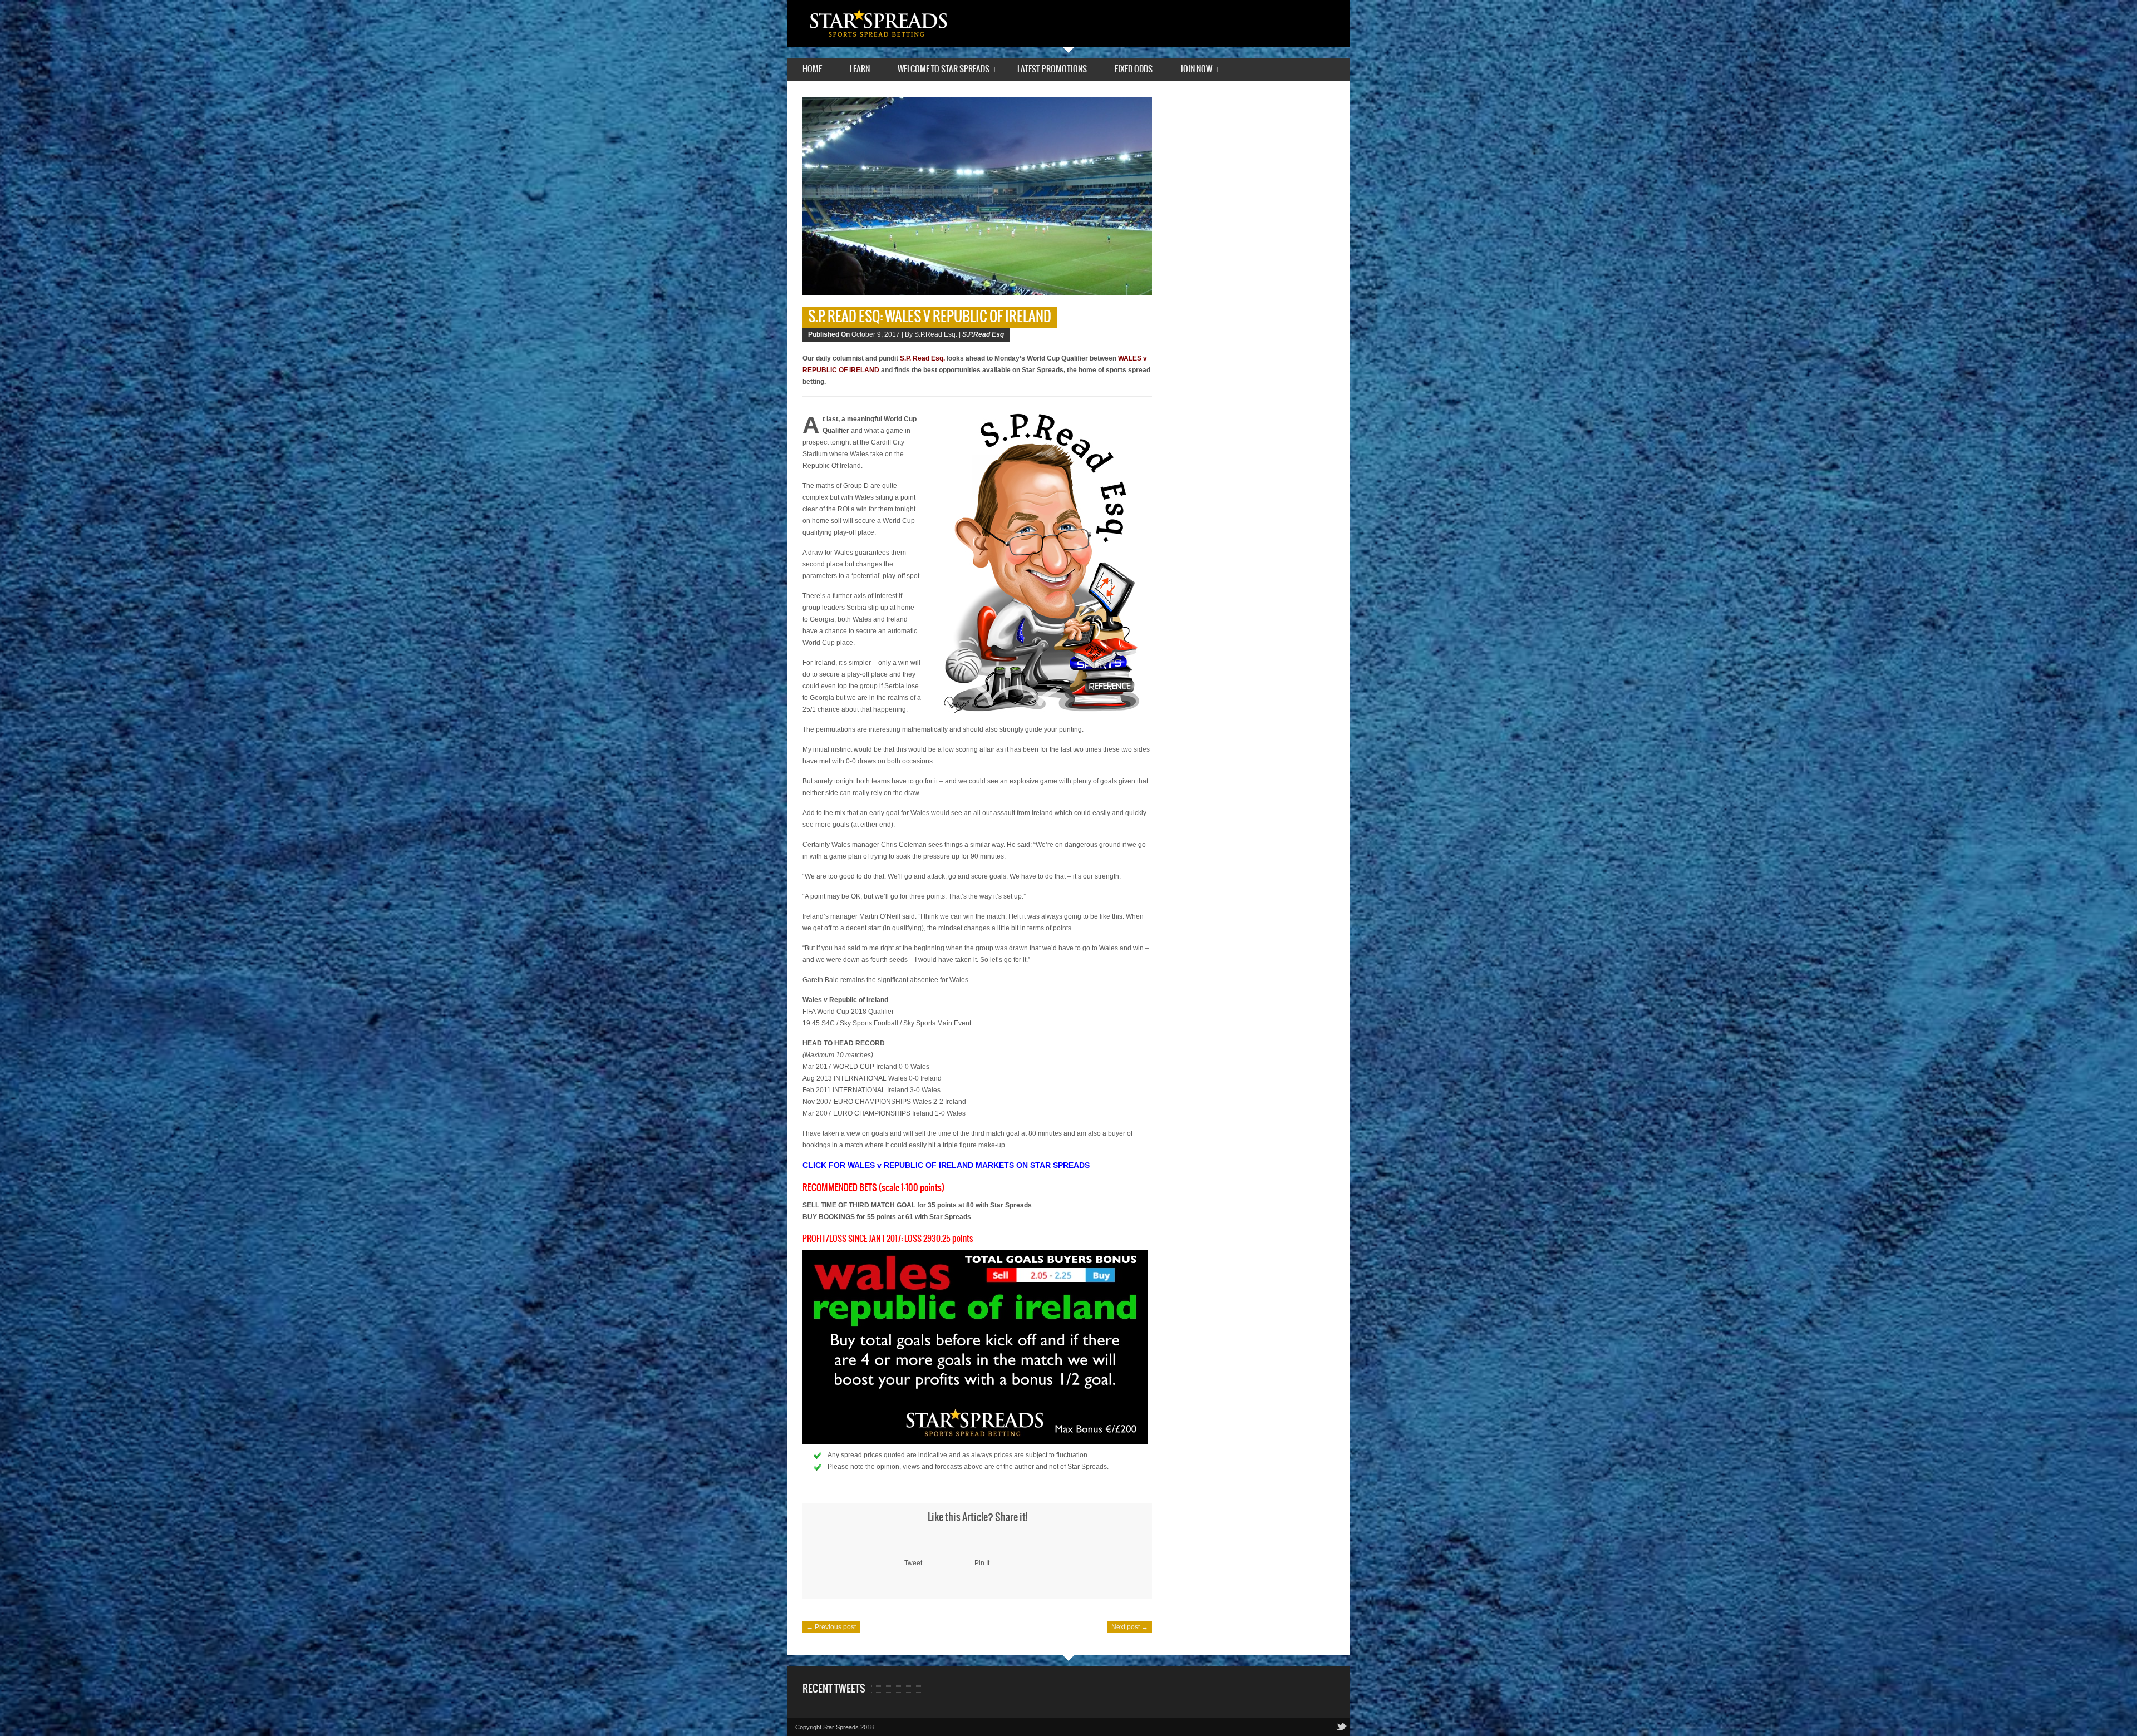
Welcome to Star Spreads (944, 70)
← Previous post (831, 1627)
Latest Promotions (1052, 69)
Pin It (982, 1563)
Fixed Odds (1134, 69)
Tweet (913, 1563)
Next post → (1130, 1627)
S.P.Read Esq (983, 334)
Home (812, 69)
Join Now (1196, 70)
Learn (860, 70)
